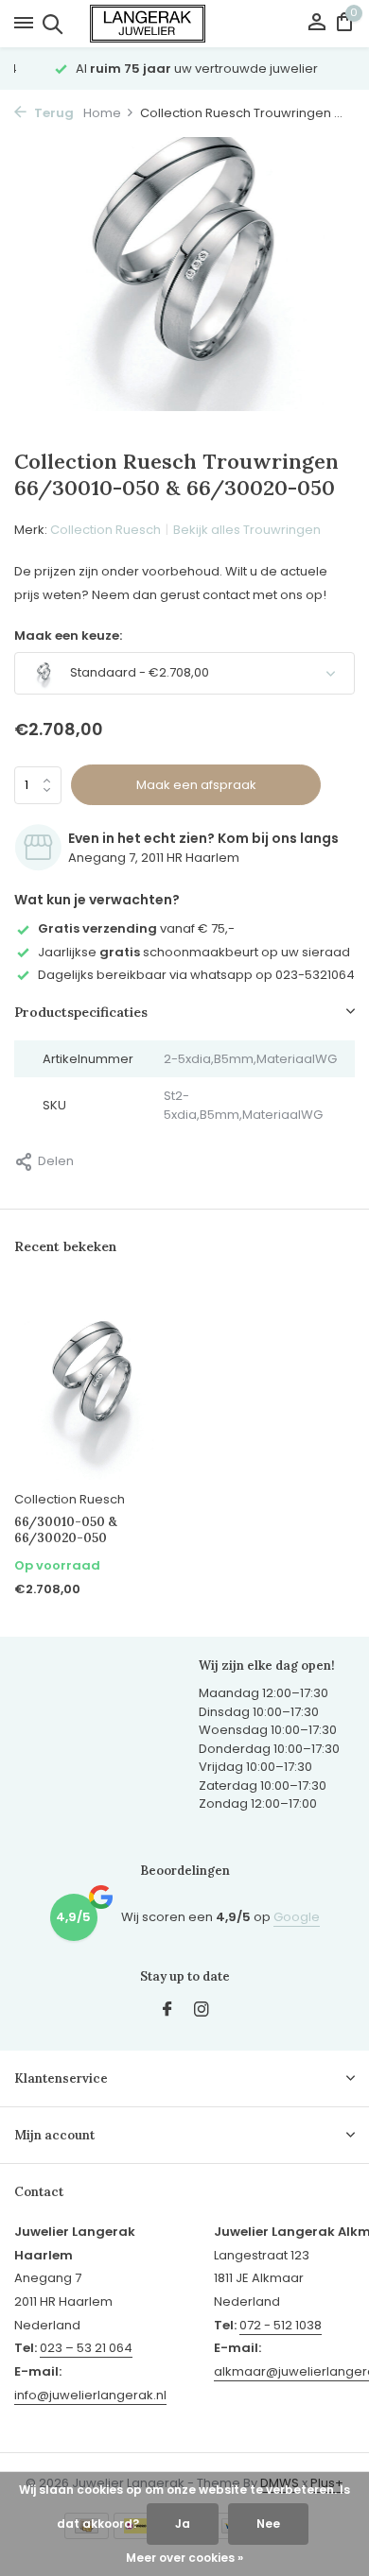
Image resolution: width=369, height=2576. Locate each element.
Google (297, 1917)
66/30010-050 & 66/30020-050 (66, 1530)
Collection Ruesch (105, 530)
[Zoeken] (50, 24)
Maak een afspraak (196, 785)
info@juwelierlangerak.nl (90, 2395)
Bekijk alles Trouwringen (247, 530)
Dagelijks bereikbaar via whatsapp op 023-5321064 (196, 975)
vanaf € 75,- (136, 928)
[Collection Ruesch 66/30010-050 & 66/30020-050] (92, 1384)
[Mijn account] (316, 24)
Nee (268, 2524)
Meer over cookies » (184, 2558)
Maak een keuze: (68, 635)
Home (102, 113)
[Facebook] (167, 2011)
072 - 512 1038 (281, 2325)
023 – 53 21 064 (86, 2348)
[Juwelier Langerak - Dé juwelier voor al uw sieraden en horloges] (184, 24)
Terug (53, 113)
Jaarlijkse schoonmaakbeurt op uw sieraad (194, 952)
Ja (183, 2524)
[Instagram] (202, 2011)
